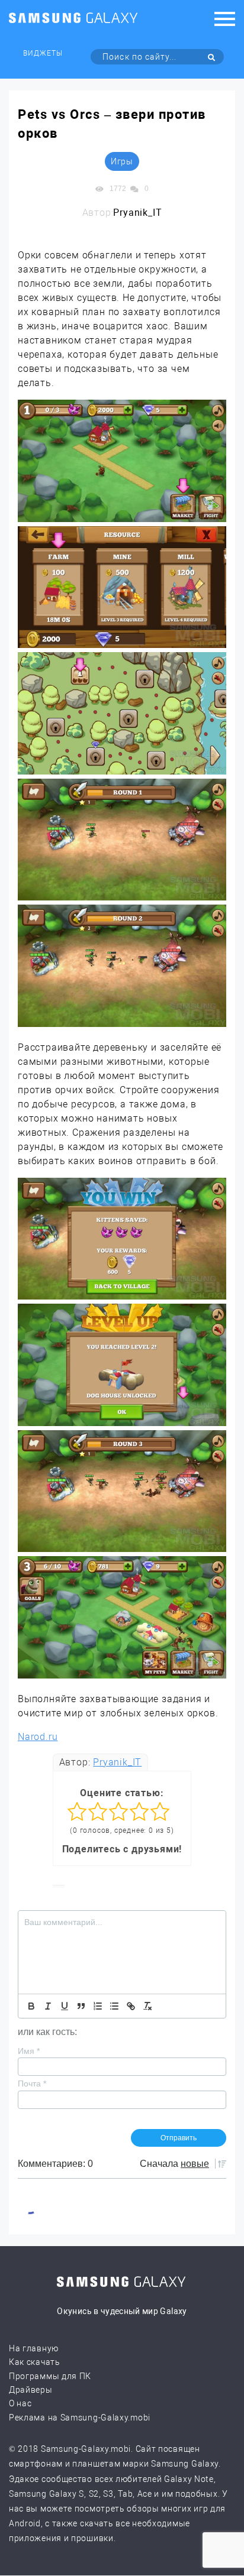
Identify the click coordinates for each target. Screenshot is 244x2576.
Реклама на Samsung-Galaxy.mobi (80, 2418)
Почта (32, 2084)
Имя (29, 2051)
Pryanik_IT (117, 1762)
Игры (122, 161)
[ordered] (98, 2006)
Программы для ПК (50, 2376)
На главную (34, 2348)
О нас (20, 2403)
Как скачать (35, 2362)
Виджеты (43, 53)
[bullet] (114, 2006)
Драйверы (31, 2390)
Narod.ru (38, 1737)
